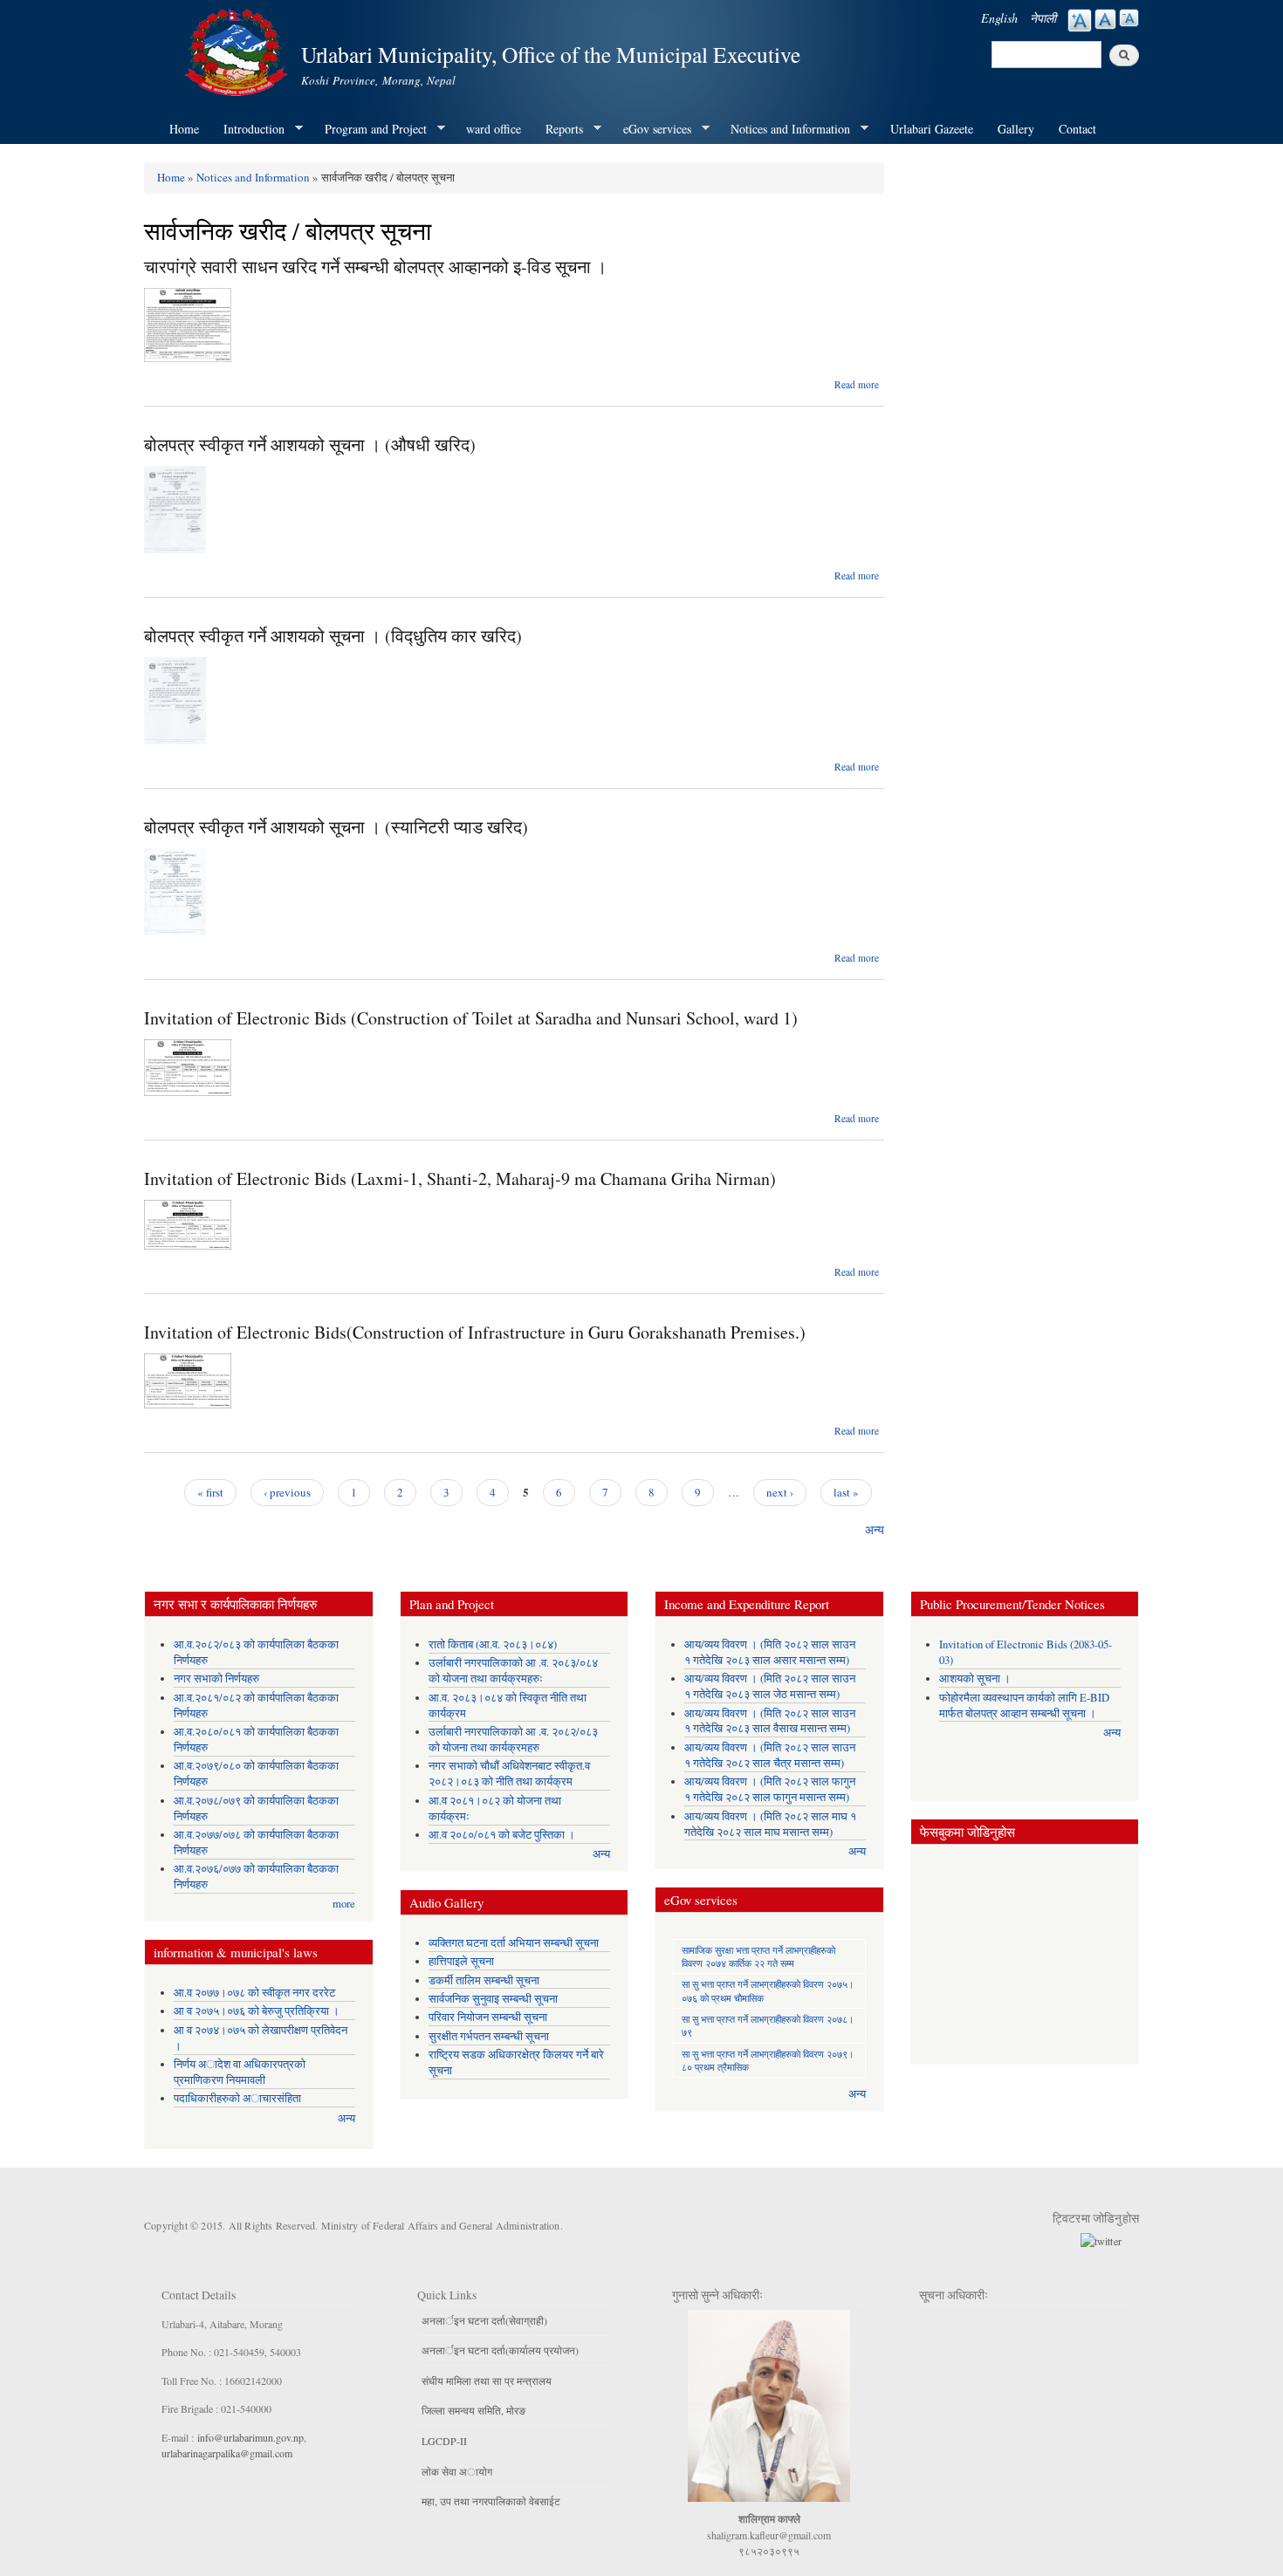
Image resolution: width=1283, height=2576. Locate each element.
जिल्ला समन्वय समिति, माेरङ (473, 2410)
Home (184, 129)
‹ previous (287, 1492)
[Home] (238, 50)
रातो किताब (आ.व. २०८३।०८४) (493, 1644)
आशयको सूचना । (975, 1679)
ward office (494, 129)
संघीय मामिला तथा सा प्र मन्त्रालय (487, 2381)
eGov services (651, 129)
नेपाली (1043, 18)
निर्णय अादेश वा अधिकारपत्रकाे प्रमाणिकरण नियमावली (240, 2072)
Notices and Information (784, 129)
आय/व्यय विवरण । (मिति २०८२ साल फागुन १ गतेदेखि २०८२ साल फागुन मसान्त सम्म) (770, 1789)
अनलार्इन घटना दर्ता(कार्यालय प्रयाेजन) (500, 2350)
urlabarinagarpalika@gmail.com (227, 2453)
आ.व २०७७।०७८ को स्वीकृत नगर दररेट (254, 1993)
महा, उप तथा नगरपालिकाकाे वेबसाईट (491, 2501)
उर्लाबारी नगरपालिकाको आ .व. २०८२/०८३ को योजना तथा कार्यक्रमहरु (513, 1740)
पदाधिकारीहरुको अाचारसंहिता (237, 2098)
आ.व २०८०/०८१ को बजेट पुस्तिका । (502, 1835)
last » (846, 1492)
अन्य (875, 1529)
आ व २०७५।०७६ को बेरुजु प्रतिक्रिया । (257, 2011)
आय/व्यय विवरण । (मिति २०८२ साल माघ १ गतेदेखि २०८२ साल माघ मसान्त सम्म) (770, 1824)
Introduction (248, 129)
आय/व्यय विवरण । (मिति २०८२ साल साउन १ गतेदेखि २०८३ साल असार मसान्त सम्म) (770, 1652)
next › (780, 1492)
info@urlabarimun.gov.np (250, 2437)
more (344, 1904)
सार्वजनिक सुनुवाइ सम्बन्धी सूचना (493, 1999)
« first (210, 1492)
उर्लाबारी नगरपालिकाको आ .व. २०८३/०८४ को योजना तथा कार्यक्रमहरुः (513, 1671)
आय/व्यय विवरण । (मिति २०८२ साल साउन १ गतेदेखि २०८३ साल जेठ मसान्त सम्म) (770, 1686)
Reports (558, 129)
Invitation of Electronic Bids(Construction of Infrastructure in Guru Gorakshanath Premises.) (475, 1332)
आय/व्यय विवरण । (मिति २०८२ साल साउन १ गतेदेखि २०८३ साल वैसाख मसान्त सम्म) (770, 1721)
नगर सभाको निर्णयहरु (216, 1679)
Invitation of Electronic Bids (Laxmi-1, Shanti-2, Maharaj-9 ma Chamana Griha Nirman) (460, 1178)
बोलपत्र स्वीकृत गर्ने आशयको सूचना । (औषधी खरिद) (310, 445)
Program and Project (370, 129)
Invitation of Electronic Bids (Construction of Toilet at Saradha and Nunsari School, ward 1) (471, 1018)
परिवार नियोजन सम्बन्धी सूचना (488, 2017)
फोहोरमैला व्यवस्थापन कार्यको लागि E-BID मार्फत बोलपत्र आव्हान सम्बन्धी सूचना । (1024, 1706)
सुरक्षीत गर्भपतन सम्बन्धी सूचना (489, 2036)
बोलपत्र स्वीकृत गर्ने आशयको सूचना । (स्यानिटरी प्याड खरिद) (336, 827)
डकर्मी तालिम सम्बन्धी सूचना (484, 1980)
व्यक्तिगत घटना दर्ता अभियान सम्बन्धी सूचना (514, 1943)
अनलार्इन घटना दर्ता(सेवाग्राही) (484, 2320)
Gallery (1016, 129)
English (999, 18)
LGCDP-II (444, 2441)
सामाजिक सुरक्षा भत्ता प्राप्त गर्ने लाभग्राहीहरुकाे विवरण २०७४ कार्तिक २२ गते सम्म (758, 1956)
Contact (1077, 129)
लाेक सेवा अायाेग (457, 2471)
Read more (857, 384)
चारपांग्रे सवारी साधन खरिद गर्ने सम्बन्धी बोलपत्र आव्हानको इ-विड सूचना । (375, 267)
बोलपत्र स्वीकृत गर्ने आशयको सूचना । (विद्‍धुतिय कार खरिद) (333, 636)
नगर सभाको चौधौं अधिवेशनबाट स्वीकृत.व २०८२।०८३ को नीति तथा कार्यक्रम (509, 1774)
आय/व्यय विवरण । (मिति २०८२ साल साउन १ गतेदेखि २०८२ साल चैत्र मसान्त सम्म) (770, 1755)
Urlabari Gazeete (932, 129)
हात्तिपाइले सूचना (461, 1961)
